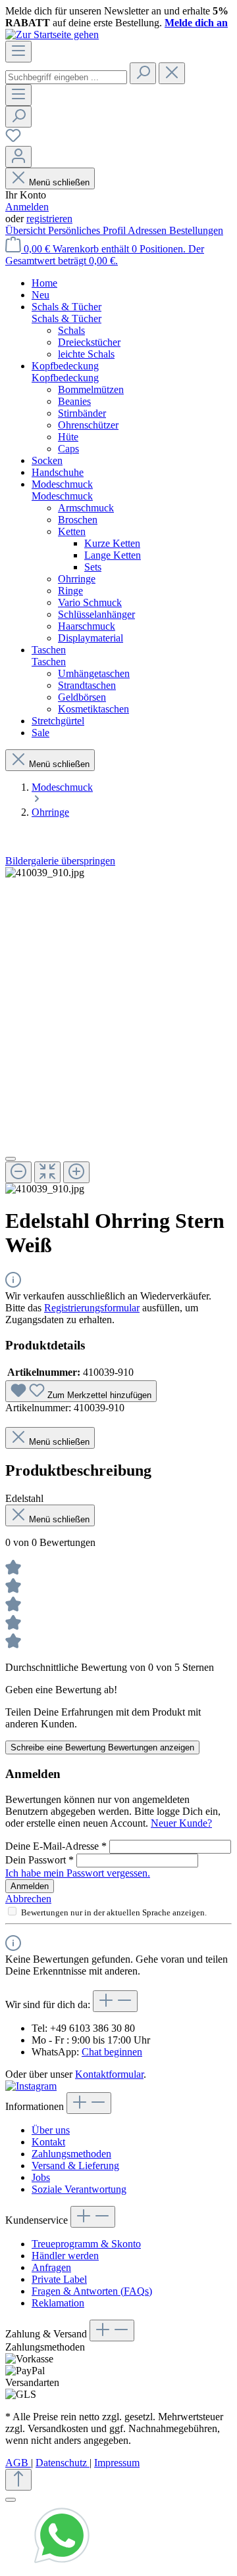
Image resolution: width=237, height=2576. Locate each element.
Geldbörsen (82, 697)
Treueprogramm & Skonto (86, 2244)
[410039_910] (45, 873)
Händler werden (65, 2256)
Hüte (68, 437)
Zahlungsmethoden (71, 2154)
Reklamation (58, 2303)
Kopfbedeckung (65, 378)
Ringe (70, 591)
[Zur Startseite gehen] (52, 35)
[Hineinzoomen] (76, 1172)
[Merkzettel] (13, 140)
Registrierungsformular (92, 1308)
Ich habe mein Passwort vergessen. (78, 1873)
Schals (71, 330)
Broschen (78, 520)
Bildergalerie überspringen (60, 861)
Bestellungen (196, 230)
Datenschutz (63, 2463)
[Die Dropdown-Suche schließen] (172, 73)
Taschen (49, 662)
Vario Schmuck (90, 602)
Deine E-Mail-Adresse (56, 1846)
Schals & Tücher (66, 318)
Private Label (59, 2279)
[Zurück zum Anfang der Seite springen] (18, 2480)
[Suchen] (143, 73)
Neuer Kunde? (181, 1823)
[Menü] (18, 52)
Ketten (72, 531)
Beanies (74, 401)
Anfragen (51, 2267)
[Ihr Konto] (18, 157)
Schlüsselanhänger (96, 614)
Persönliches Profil (88, 230)
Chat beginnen (112, 2052)
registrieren (49, 219)
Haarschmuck (87, 626)
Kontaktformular (109, 2074)
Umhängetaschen (94, 673)
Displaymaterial (91, 638)
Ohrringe (77, 579)
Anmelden (27, 207)
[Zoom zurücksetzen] (47, 1172)
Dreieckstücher (89, 342)
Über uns (51, 2130)
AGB (18, 2463)
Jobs (41, 2177)
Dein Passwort (39, 1860)
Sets (93, 567)
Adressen (148, 230)
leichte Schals (86, 354)
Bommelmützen (91, 389)
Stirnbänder (82, 413)
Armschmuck (86, 508)
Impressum (117, 2463)
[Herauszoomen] (18, 1172)
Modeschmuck (62, 496)
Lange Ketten (113, 555)
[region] (118, 1031)
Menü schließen (59, 182)
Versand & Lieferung (75, 2166)
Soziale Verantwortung (79, 2189)
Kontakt (48, 2142)
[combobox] (66, 77)
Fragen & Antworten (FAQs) (92, 2291)
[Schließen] (11, 1159)
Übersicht (27, 230)
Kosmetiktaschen (93, 709)
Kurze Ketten (112, 543)
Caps (68, 449)
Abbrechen (28, 1899)
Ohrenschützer (88, 425)
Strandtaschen (87, 685)
